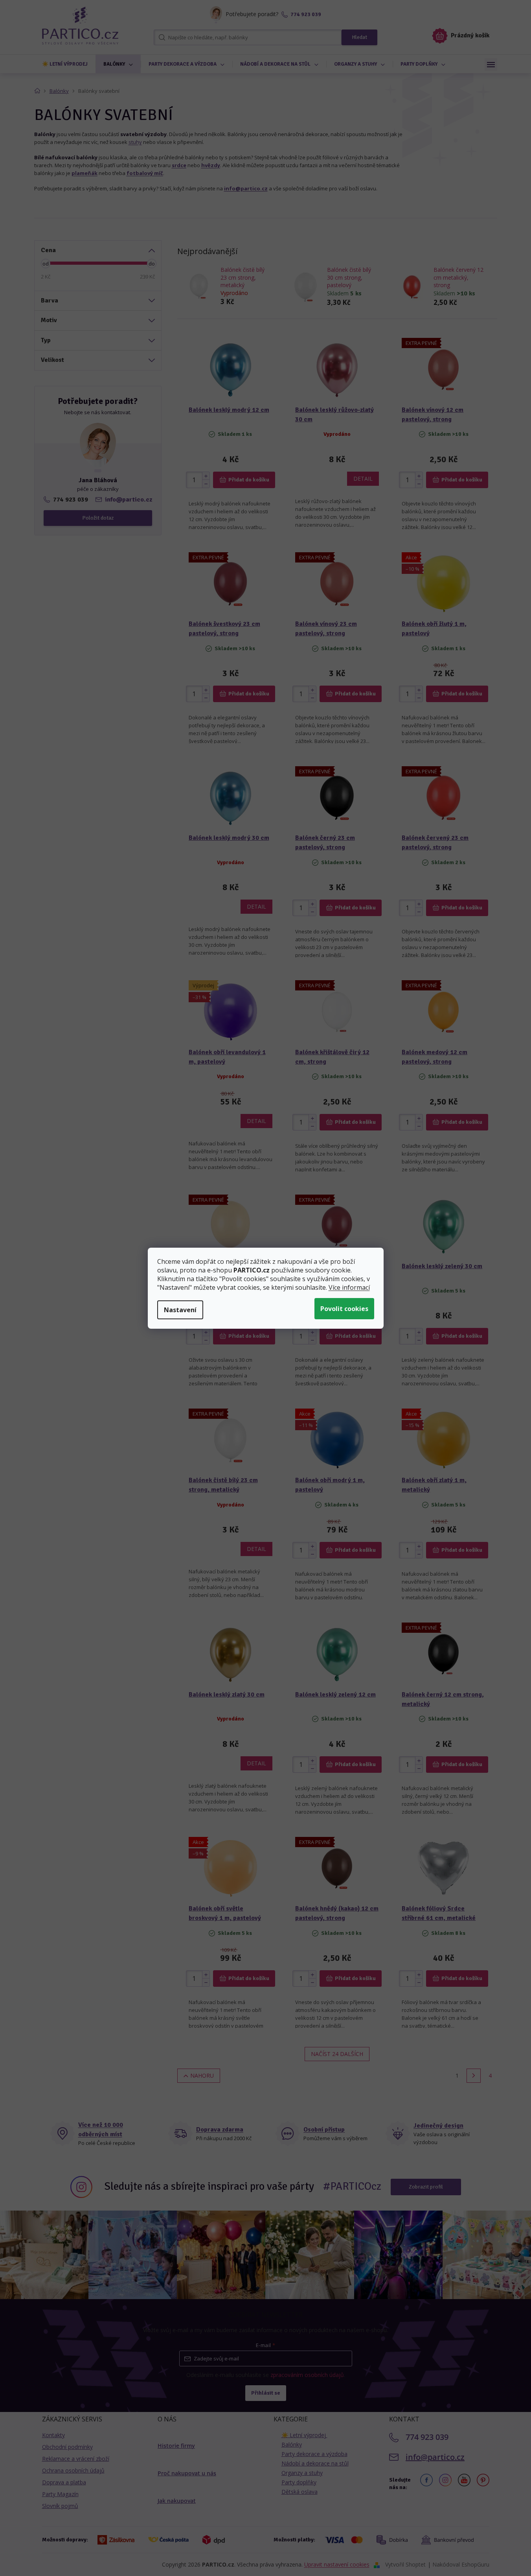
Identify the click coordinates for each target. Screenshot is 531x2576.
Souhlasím (344, 1309)
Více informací (349, 1287)
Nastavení (180, 1310)
